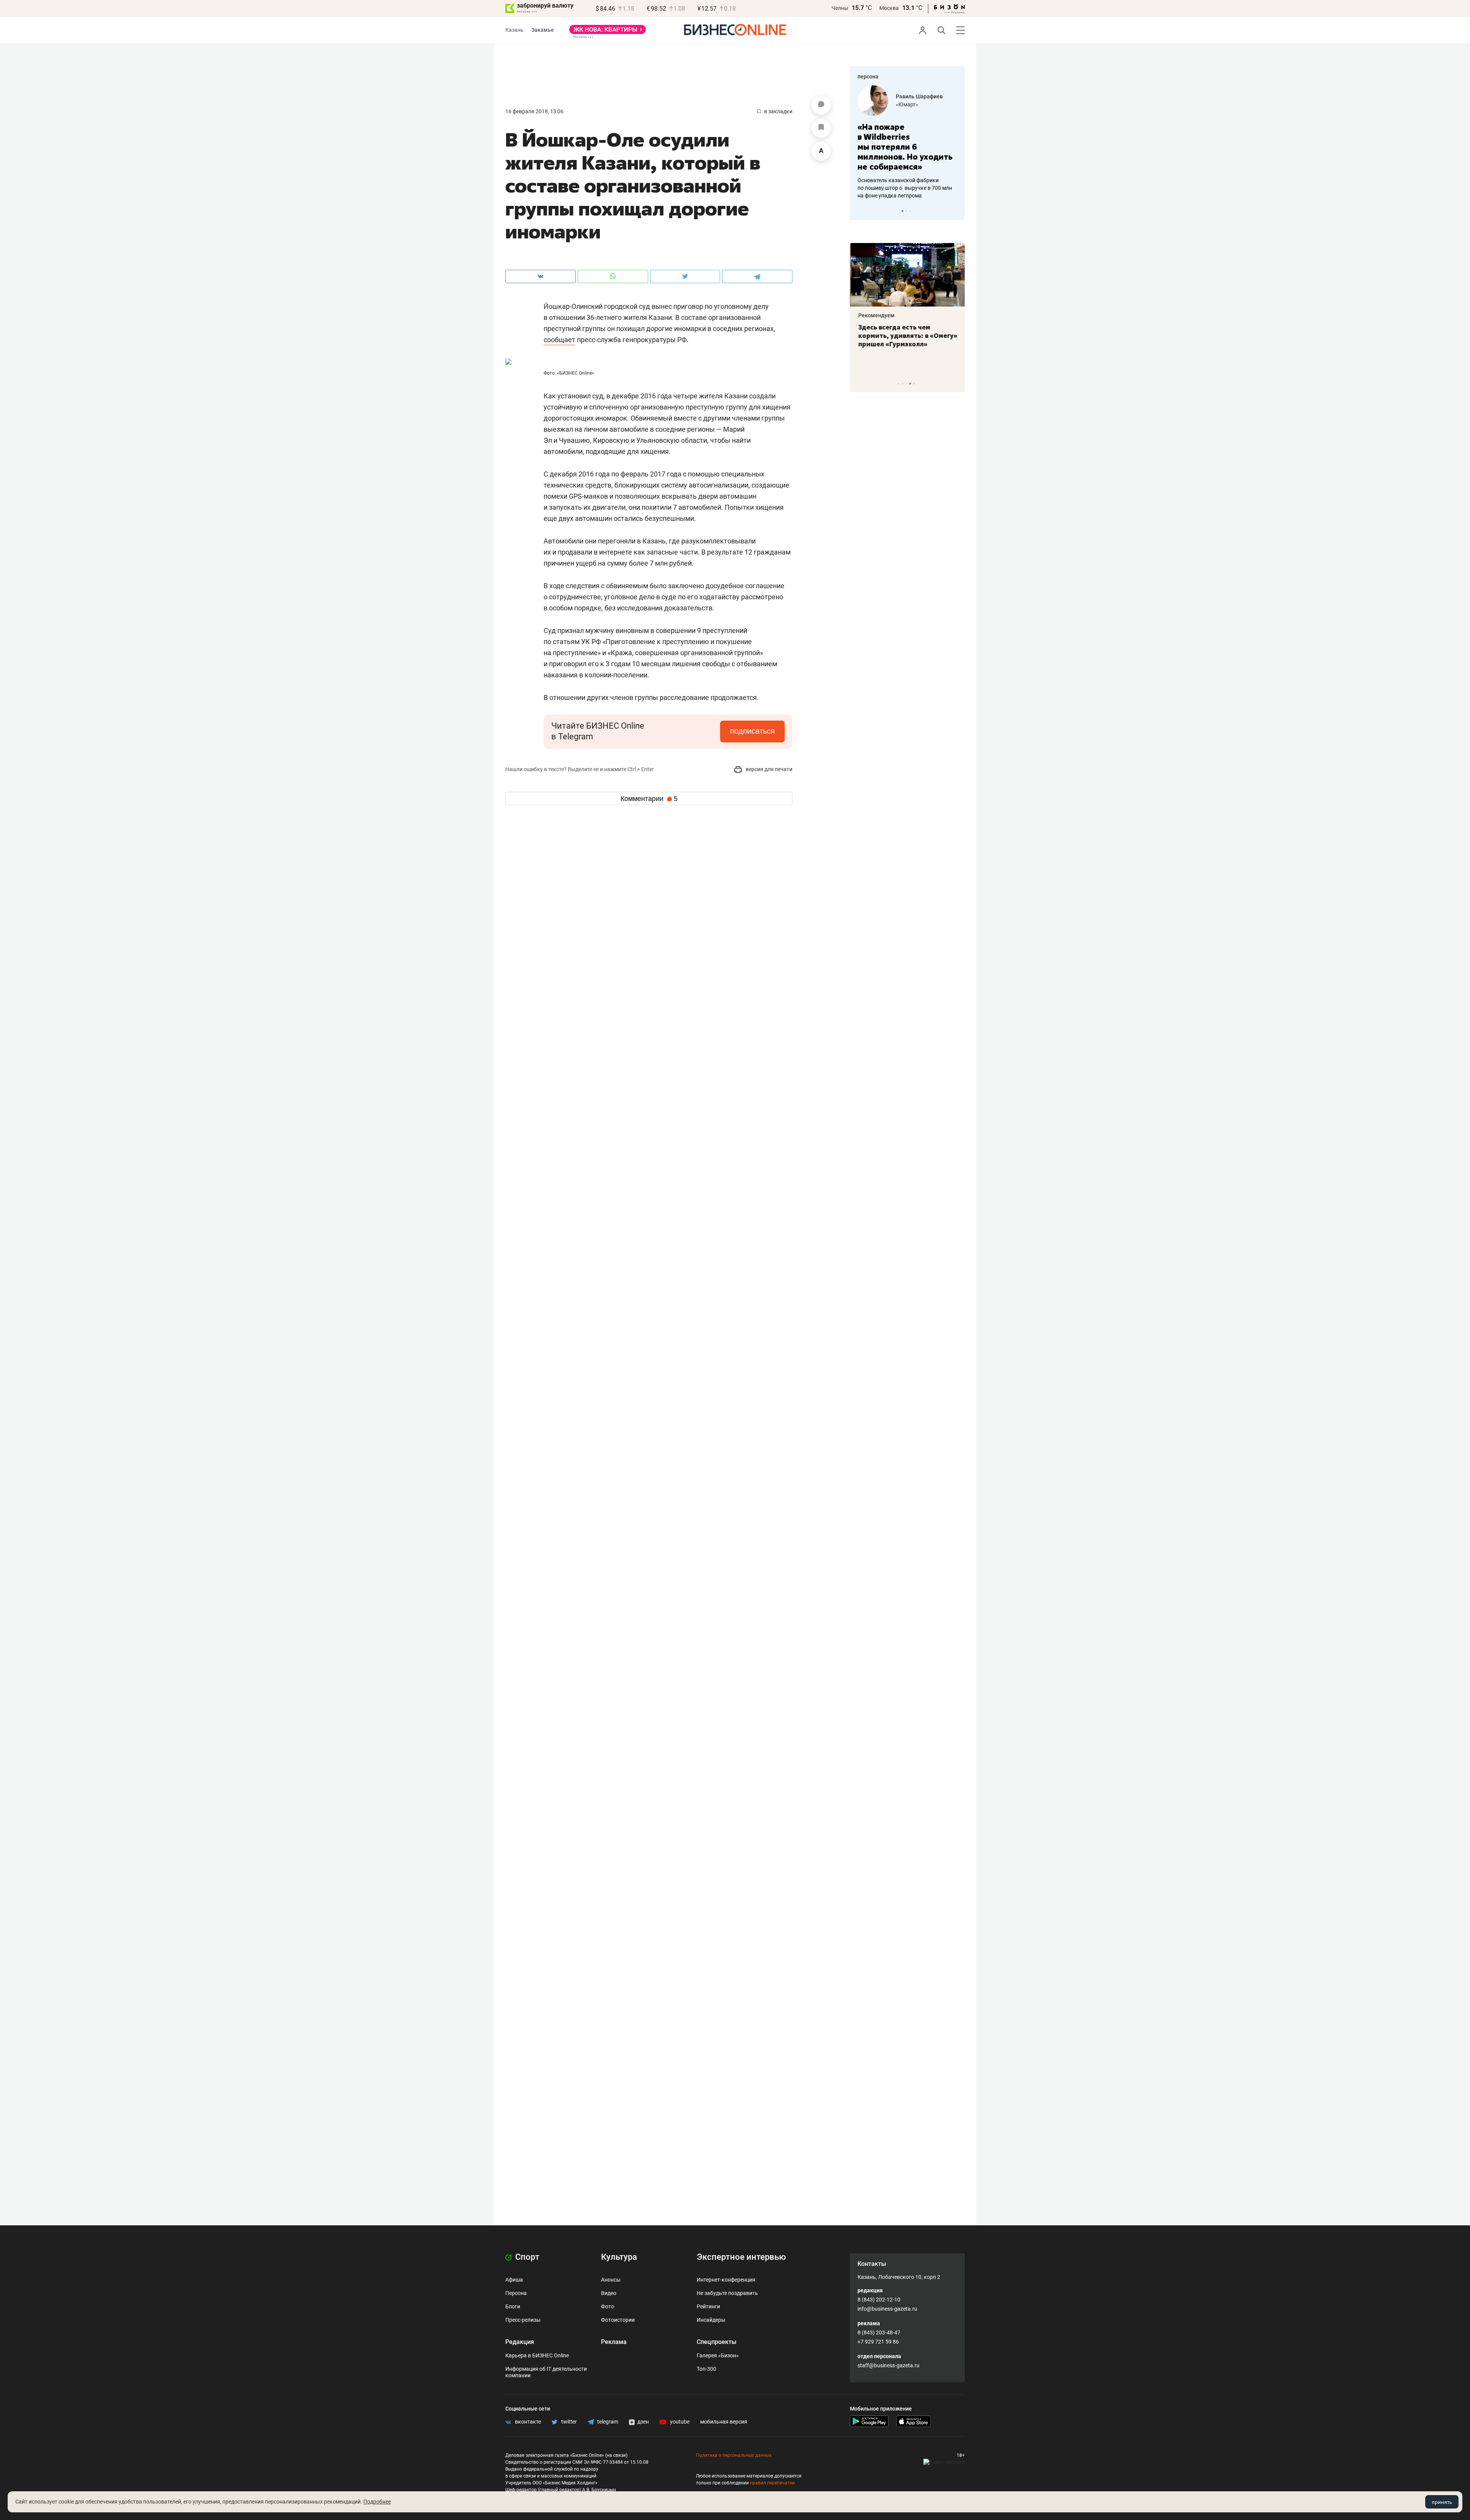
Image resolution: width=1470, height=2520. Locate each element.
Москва (889, 8)
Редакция (520, 2342)
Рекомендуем (876, 315)
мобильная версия (724, 2422)
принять (1442, 2502)
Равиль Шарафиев (919, 96)
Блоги (513, 2306)
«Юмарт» (907, 104)
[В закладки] (821, 128)
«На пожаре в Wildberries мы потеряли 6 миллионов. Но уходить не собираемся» (905, 147)
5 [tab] (914, 384)
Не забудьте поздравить (727, 2293)
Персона (516, 2293)
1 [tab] (902, 211)
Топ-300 (706, 2369)
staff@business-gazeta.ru (889, 2365)
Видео (609, 2293)
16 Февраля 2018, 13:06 (534, 111)
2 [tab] (906, 211)
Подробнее (377, 2502)
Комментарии (649, 799)
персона (868, 77)
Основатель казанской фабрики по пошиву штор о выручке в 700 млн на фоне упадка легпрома (905, 188)
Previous (861, 211)
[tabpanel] (907, 142)
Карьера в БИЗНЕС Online (537, 2355)
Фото (608, 2306)
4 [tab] (910, 384)
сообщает (559, 340)
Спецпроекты (717, 2342)
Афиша (514, 2280)
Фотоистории (618, 2320)
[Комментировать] (821, 105)
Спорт (526, 2257)
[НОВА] (608, 32)
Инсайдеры (711, 2320)
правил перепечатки (772, 2483)
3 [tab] (910, 211)
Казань (514, 30)
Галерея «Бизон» (718, 2355)
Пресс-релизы (523, 2320)
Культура (619, 2257)
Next (956, 211)
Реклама (614, 2342)
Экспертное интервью (741, 2257)
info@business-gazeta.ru (887, 2309)
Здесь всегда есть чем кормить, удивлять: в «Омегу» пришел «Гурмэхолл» (907, 336)
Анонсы (611, 2280)
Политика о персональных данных (734, 2455)
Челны (840, 8)
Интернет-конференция (726, 2280)
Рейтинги (708, 2306)
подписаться (752, 731)
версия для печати (768, 769)
